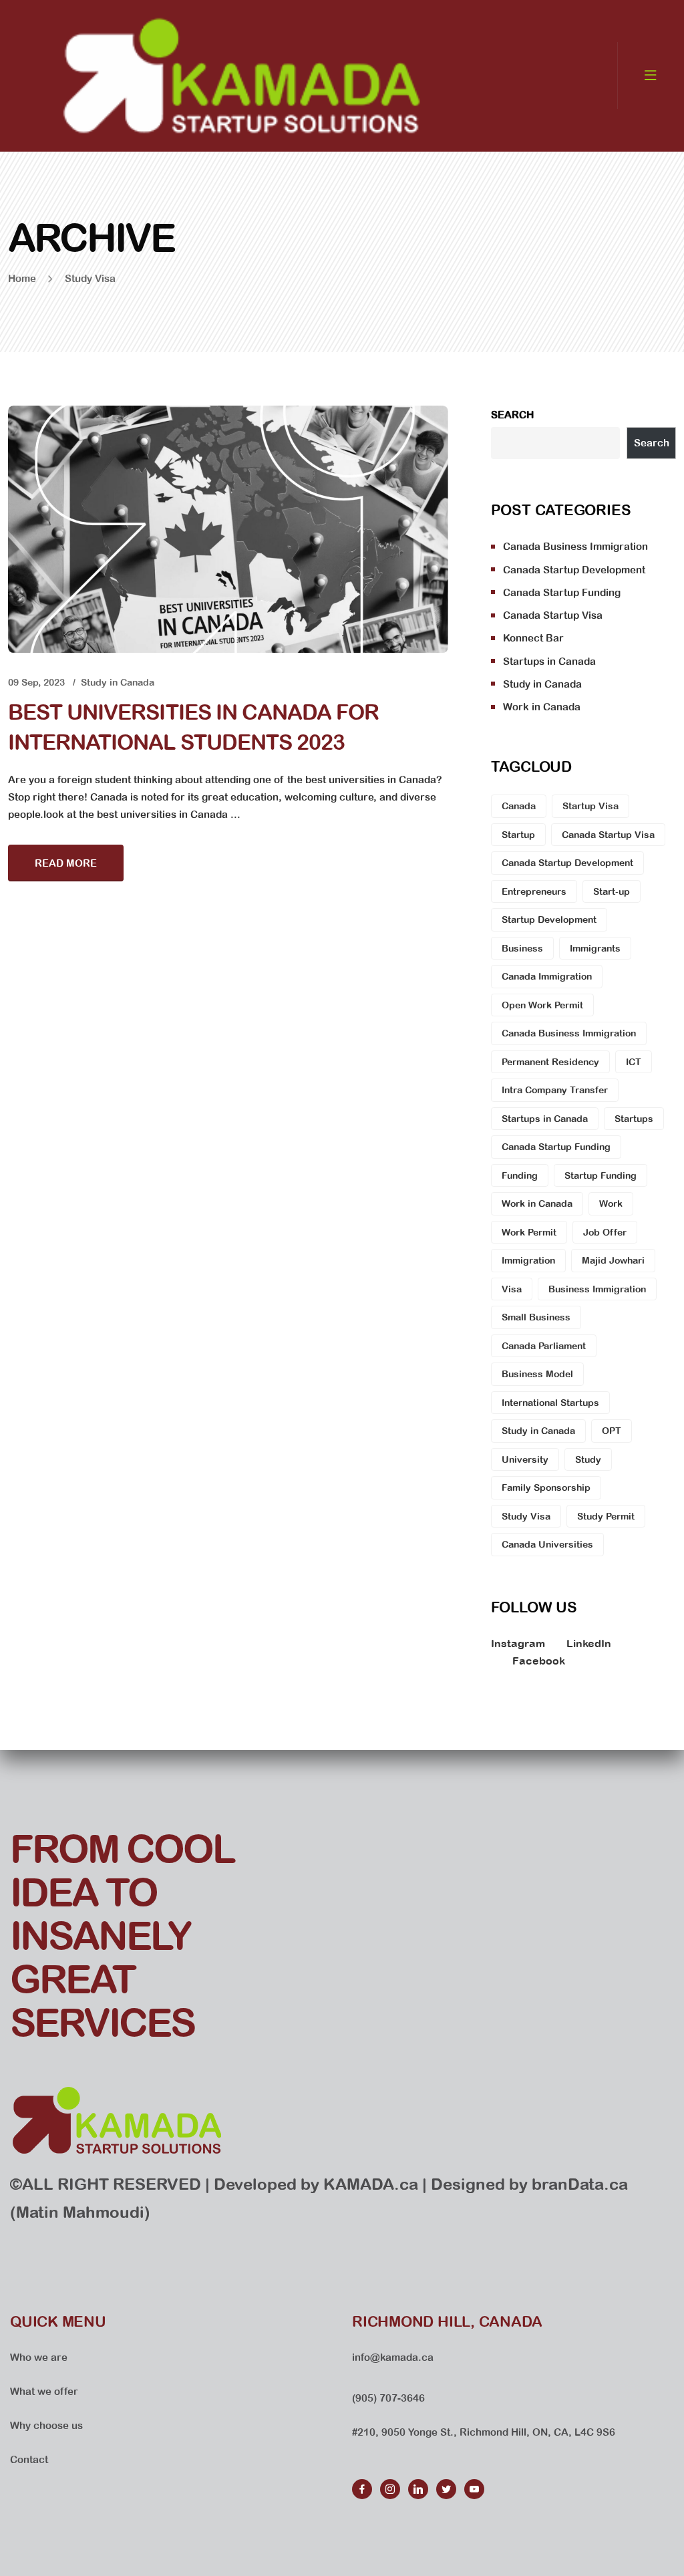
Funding (520, 1175)
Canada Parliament (544, 1346)
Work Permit (529, 1232)
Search (512, 415)
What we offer (44, 2391)
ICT (634, 1062)
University (525, 1459)
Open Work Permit (542, 1005)
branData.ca (580, 2184)
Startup (518, 835)
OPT (612, 1431)
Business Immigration (597, 1289)
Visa (512, 1289)
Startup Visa (590, 806)
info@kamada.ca (393, 2357)
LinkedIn (589, 1643)
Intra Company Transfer (555, 1090)
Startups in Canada (549, 661)
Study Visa (526, 1516)
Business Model (537, 1374)
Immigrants (595, 948)
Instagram (518, 1643)
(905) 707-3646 (388, 2398)
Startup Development (549, 919)
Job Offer (605, 1232)
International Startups (550, 1403)
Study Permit (606, 1516)
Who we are (39, 2357)
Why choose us (46, 2425)
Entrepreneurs (534, 891)
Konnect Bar (533, 638)
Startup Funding (601, 1175)
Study (588, 1459)
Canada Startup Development (574, 570)
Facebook (539, 1661)
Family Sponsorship (546, 1487)
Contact (29, 2459)
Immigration (528, 1260)
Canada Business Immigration (575, 546)
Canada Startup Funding (562, 592)
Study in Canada (118, 682)
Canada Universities (547, 1544)
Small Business (536, 1317)
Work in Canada (542, 707)
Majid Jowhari (613, 1260)
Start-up (612, 891)
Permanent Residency (550, 1062)
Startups (634, 1119)
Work (611, 1203)
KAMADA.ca (371, 2184)
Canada (519, 806)
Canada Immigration (547, 976)
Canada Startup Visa (553, 615)
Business (522, 948)
